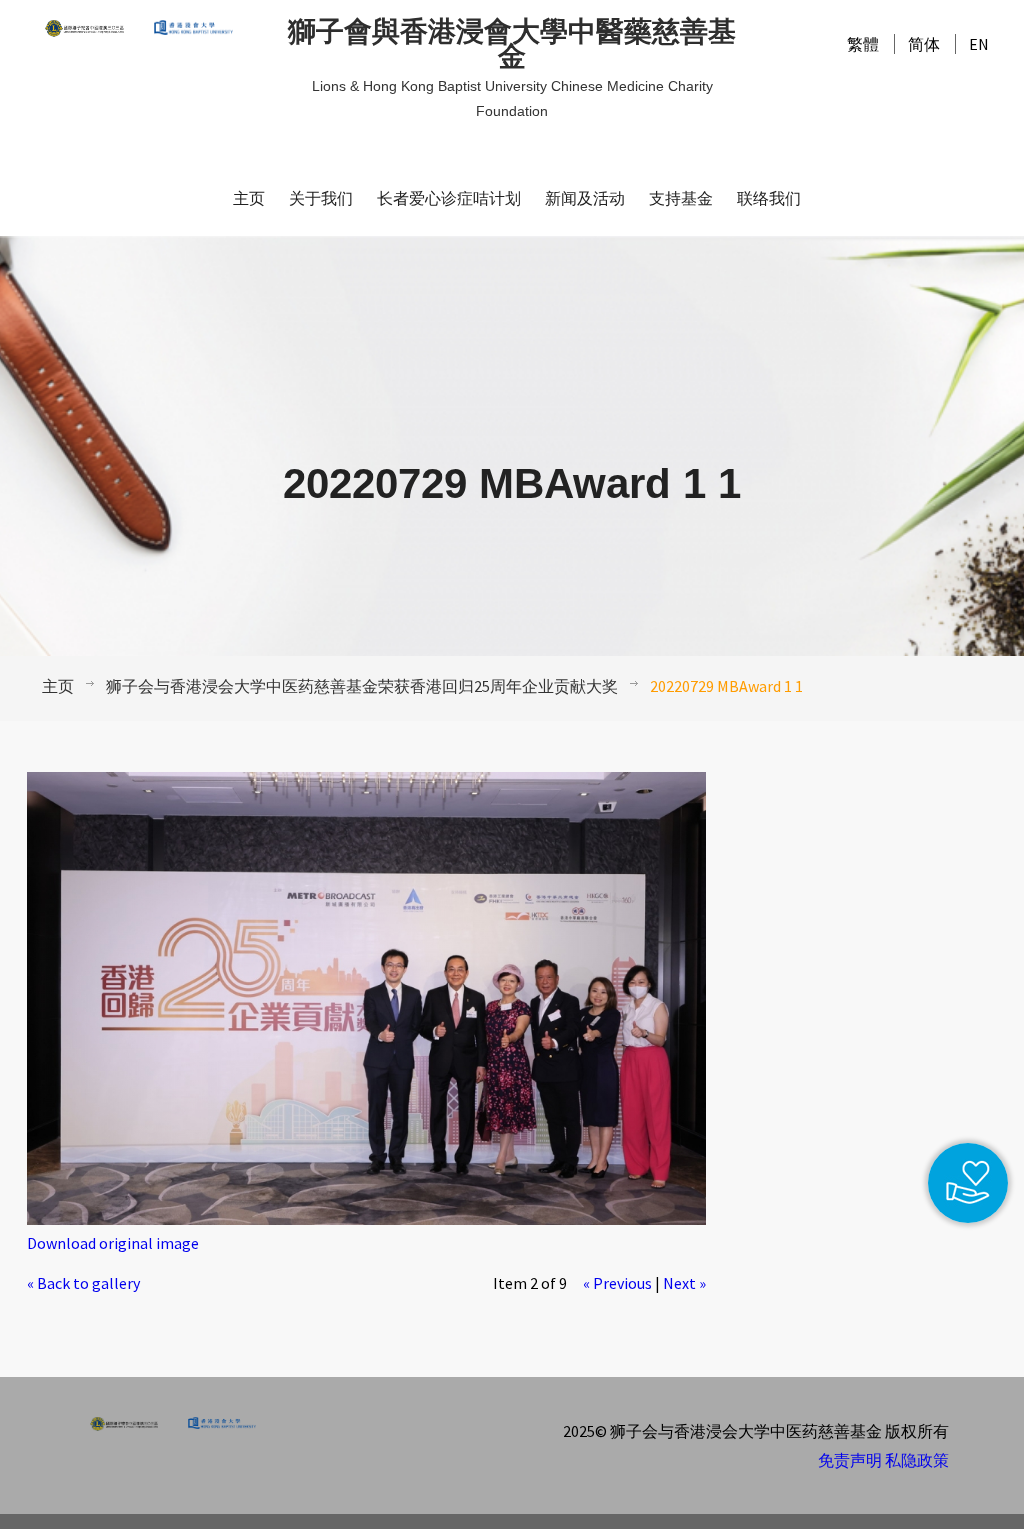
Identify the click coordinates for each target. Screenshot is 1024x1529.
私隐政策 (917, 1460)
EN (979, 44)
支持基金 (681, 198)
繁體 (863, 44)
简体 (924, 44)
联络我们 (769, 198)
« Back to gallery (83, 1283)
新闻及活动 (585, 198)
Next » (684, 1283)
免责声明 (850, 1460)
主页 (249, 198)
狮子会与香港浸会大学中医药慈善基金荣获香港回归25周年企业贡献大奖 (362, 686)
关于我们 (321, 198)
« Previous (617, 1283)
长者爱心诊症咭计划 (449, 198)
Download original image (113, 1243)
